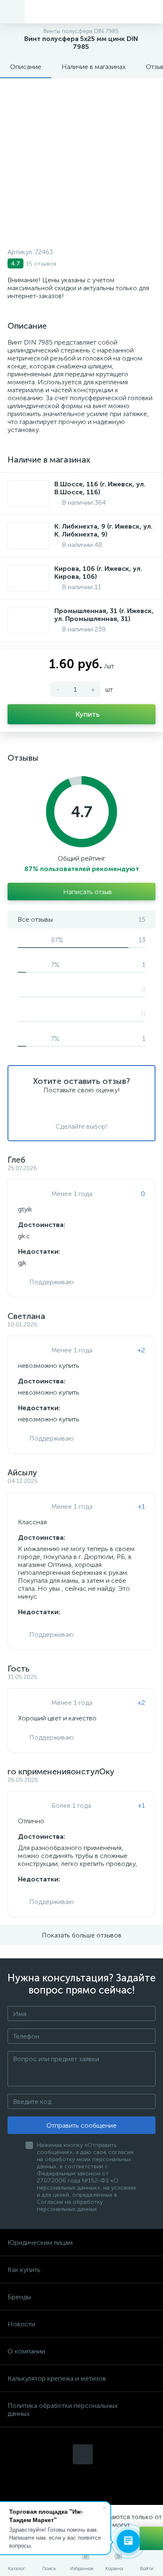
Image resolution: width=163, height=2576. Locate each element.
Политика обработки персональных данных (63, 2410)
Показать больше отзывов (82, 1935)
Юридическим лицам (40, 2242)
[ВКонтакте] (83, 2454)
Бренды (19, 2297)
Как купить (24, 2270)
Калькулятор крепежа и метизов (57, 2378)
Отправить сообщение (81, 2125)
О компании (26, 2351)
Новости (21, 2324)
